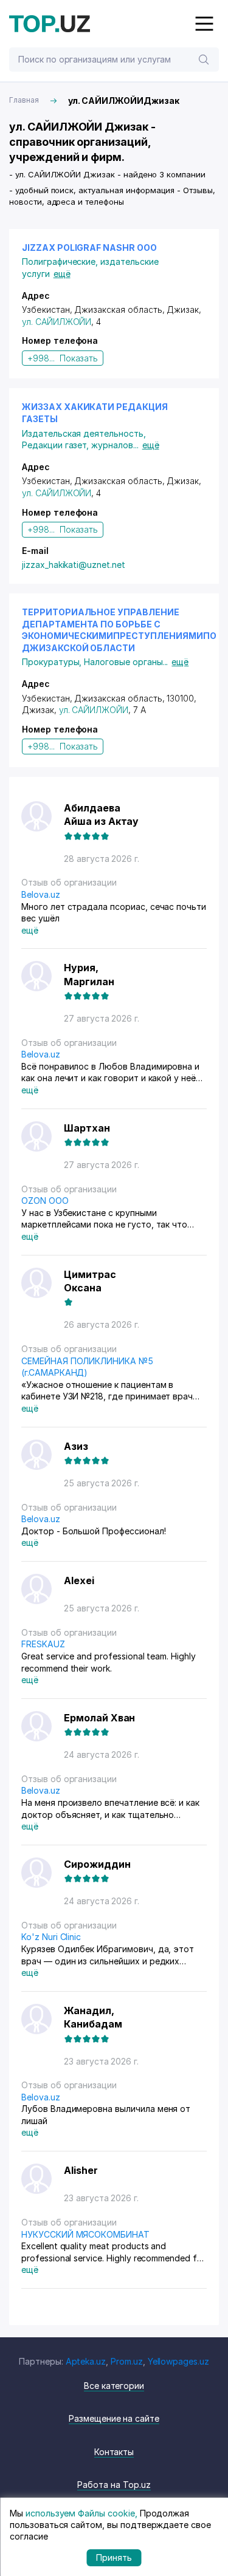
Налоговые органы (126, 662)
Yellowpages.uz (178, 2361)
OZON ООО (45, 1201)
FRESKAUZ (43, 1644)
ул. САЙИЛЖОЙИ (57, 322)
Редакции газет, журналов (80, 445)
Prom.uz (127, 2361)
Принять (114, 2557)
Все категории (114, 2386)
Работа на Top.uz (114, 2485)
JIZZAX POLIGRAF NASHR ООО (89, 248)
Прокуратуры (53, 662)
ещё (62, 274)
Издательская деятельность (84, 433)
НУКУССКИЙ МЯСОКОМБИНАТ (85, 2234)
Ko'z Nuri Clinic (51, 1937)
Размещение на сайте (114, 2418)
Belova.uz (41, 894)
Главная (24, 100)
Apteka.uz (86, 2361)
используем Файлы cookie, (81, 2513)
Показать (79, 358)
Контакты (114, 2452)
